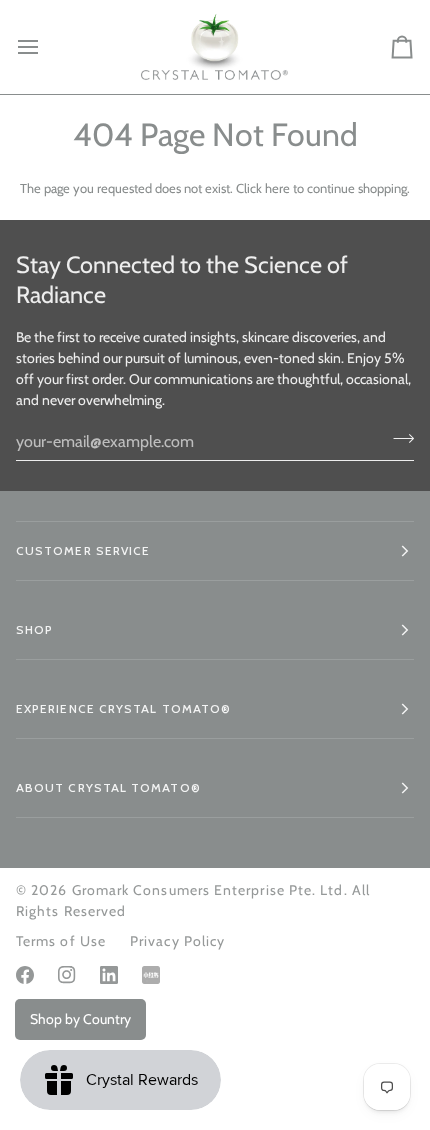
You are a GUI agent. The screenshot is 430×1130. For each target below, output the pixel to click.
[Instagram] (67, 975)
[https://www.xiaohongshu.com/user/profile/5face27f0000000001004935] (151, 975)
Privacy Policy (177, 941)
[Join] (397, 439)
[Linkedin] (109, 975)
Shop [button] (34, 629)
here (277, 188)
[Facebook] (25, 975)
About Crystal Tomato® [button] (108, 787)
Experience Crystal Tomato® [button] (123, 708)
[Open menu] (46, 47)
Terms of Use (61, 941)
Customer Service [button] (83, 550)
